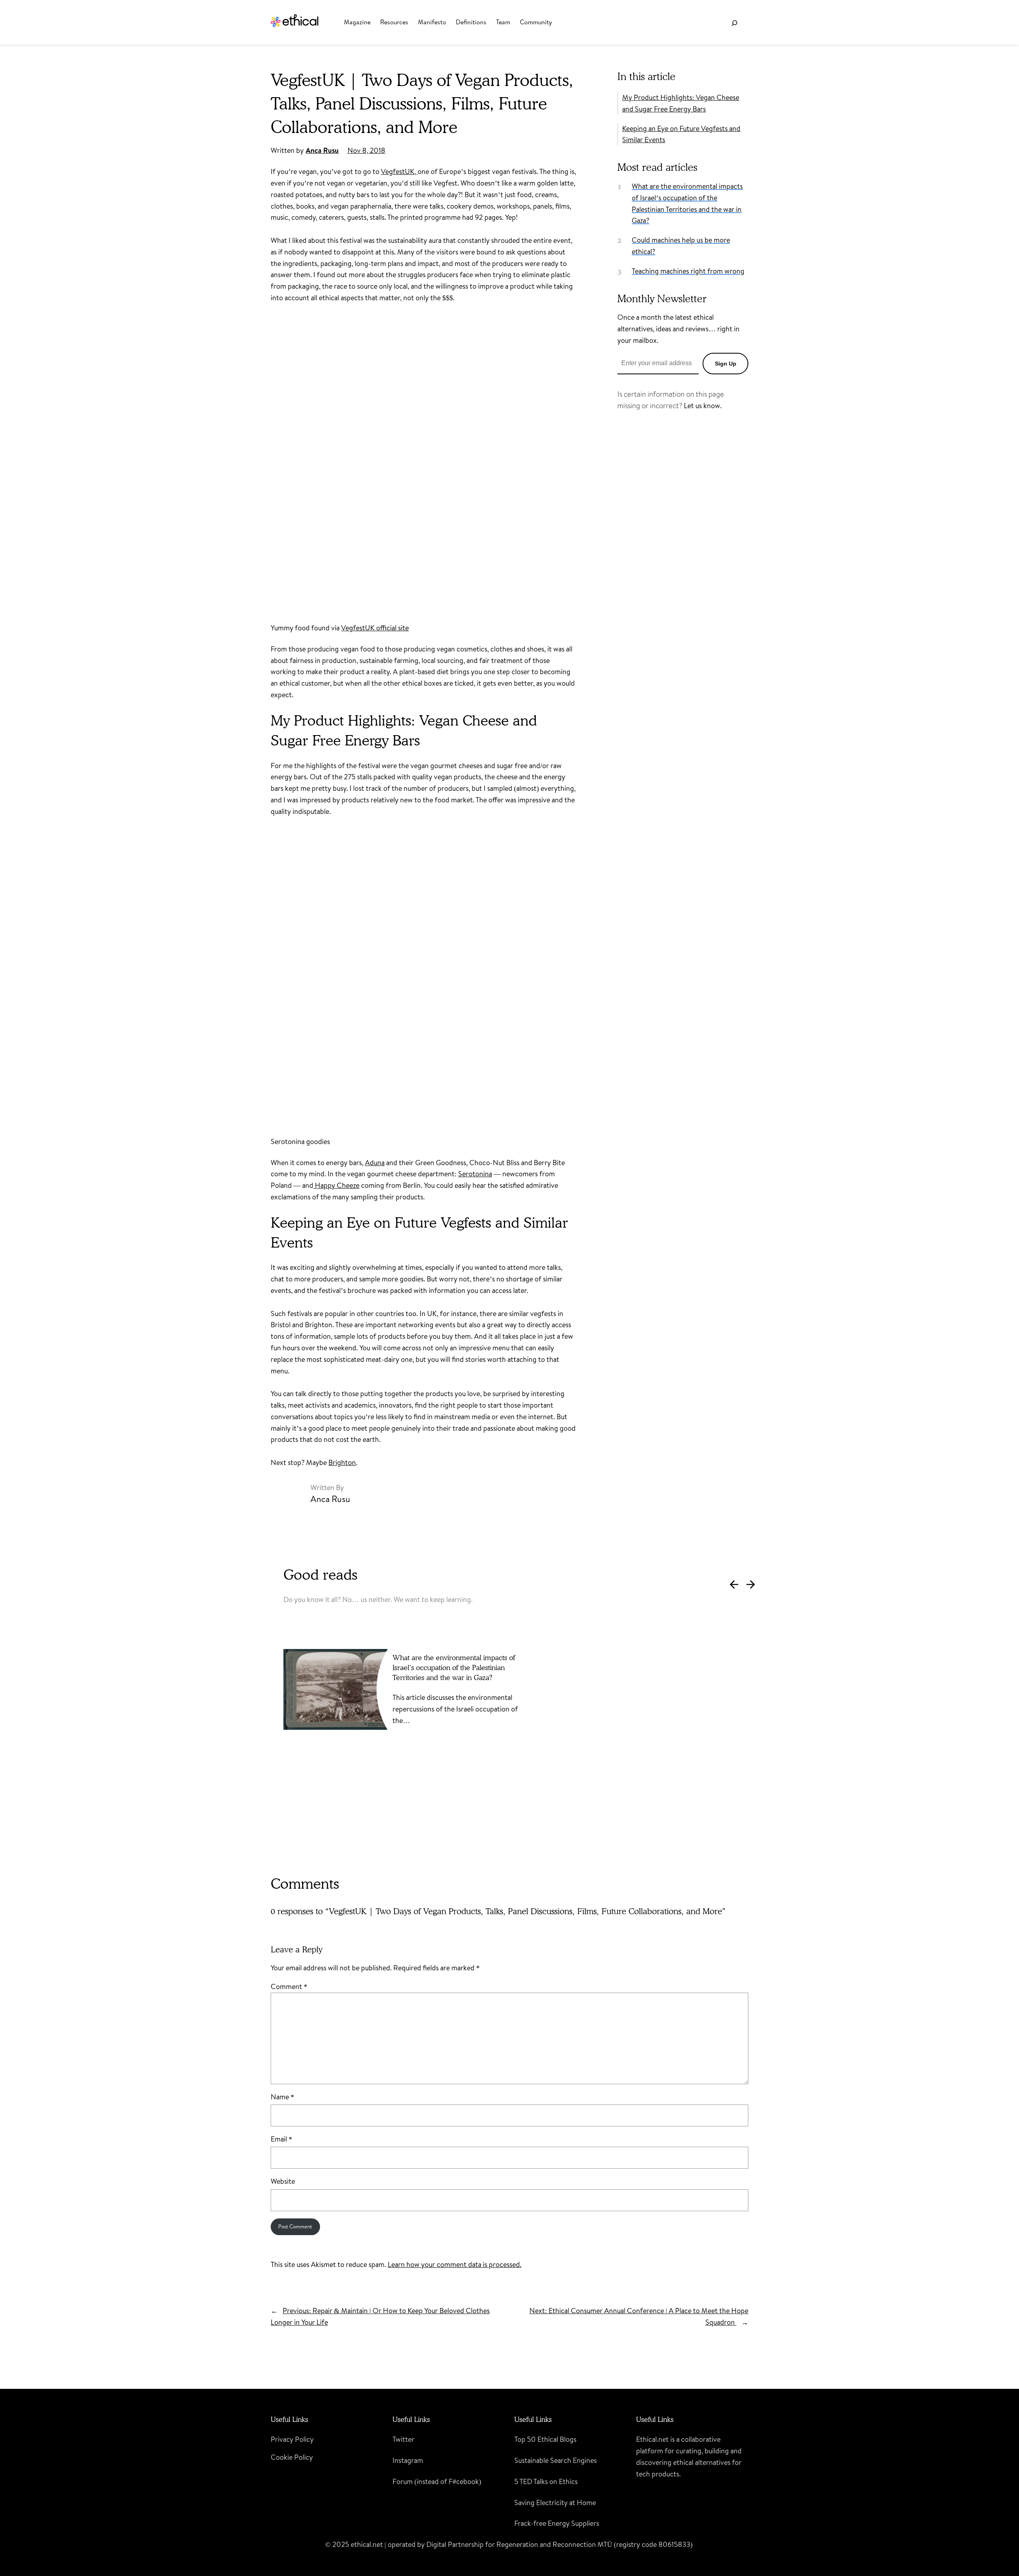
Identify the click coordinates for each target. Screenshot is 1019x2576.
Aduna (375, 1163)
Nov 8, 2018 (366, 150)
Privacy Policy (292, 2439)
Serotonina (475, 1174)
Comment (289, 1986)
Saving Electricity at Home (555, 2503)
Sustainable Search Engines (555, 2460)
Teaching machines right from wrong (688, 271)
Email (281, 2139)
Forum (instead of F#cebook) (437, 2481)
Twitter (403, 2439)
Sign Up (726, 364)
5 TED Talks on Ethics (546, 2481)
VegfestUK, (399, 171)
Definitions (471, 22)
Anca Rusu (322, 150)
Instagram (408, 2460)
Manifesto (432, 22)
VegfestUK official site (375, 628)
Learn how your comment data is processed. (455, 2264)
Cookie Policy (292, 2457)
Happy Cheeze (336, 1185)
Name (282, 2097)
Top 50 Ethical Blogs (545, 2439)
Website (283, 2181)
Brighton (342, 1462)
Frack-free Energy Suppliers (557, 2523)
